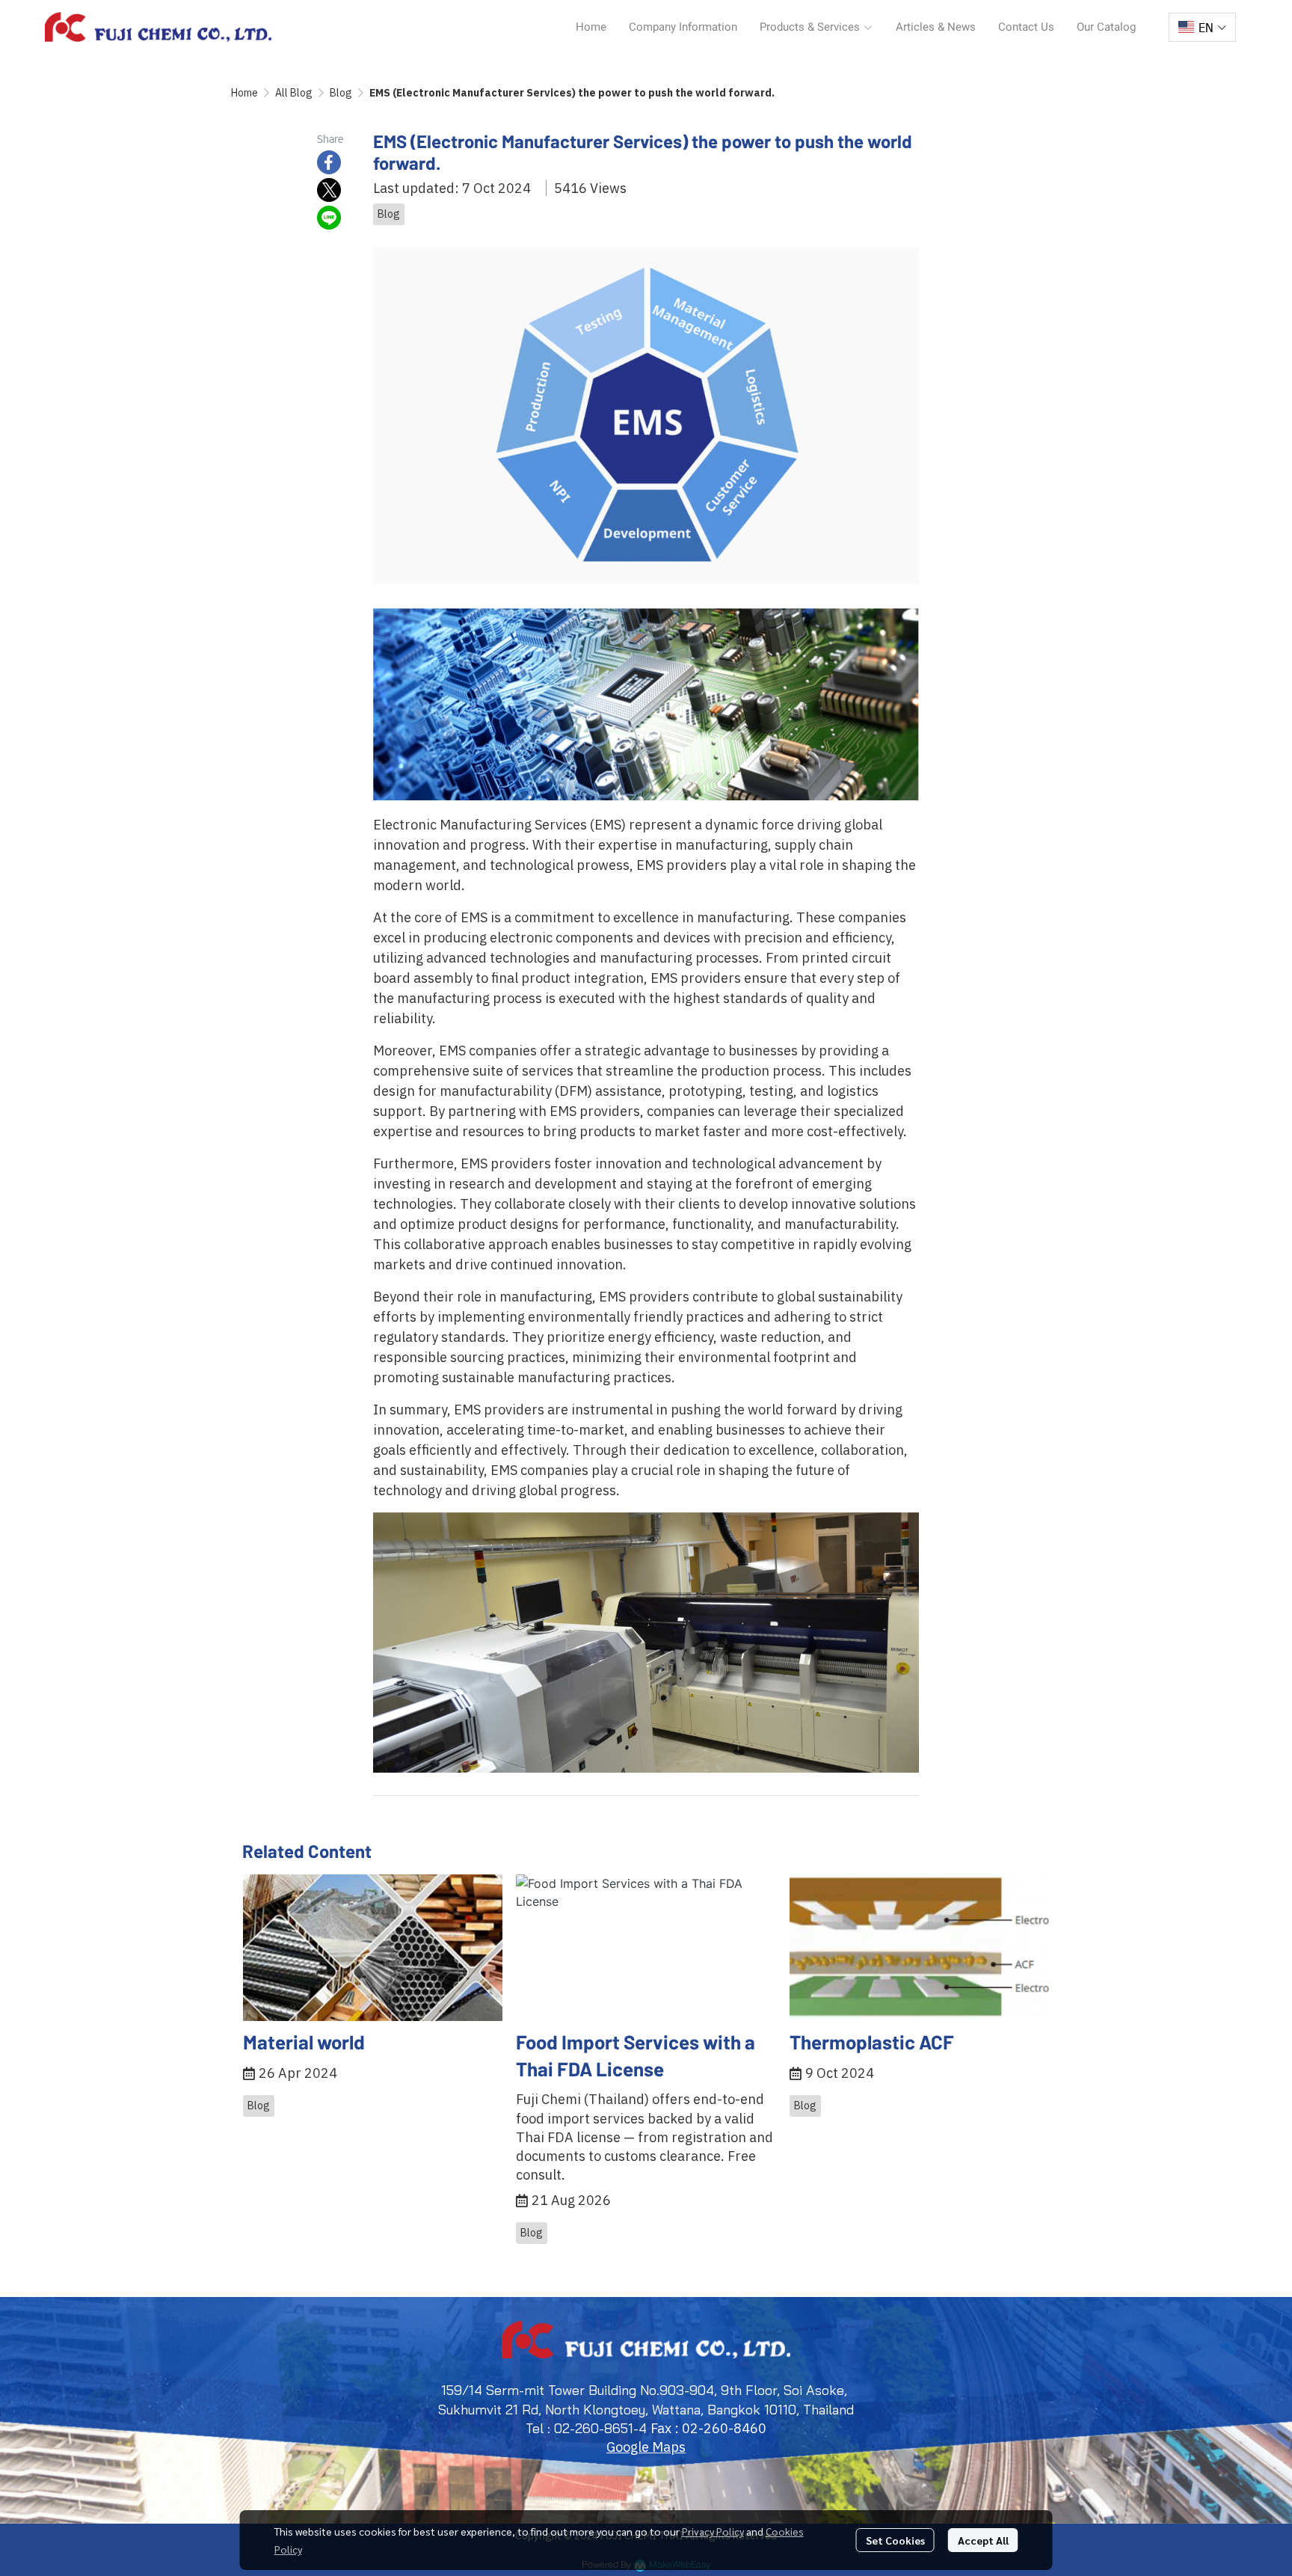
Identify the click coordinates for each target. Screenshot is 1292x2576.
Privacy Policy (713, 2531)
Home (244, 93)
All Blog (294, 93)
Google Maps (646, 2447)
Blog (341, 93)
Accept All (983, 2540)
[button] (1202, 27)
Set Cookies (895, 2540)
